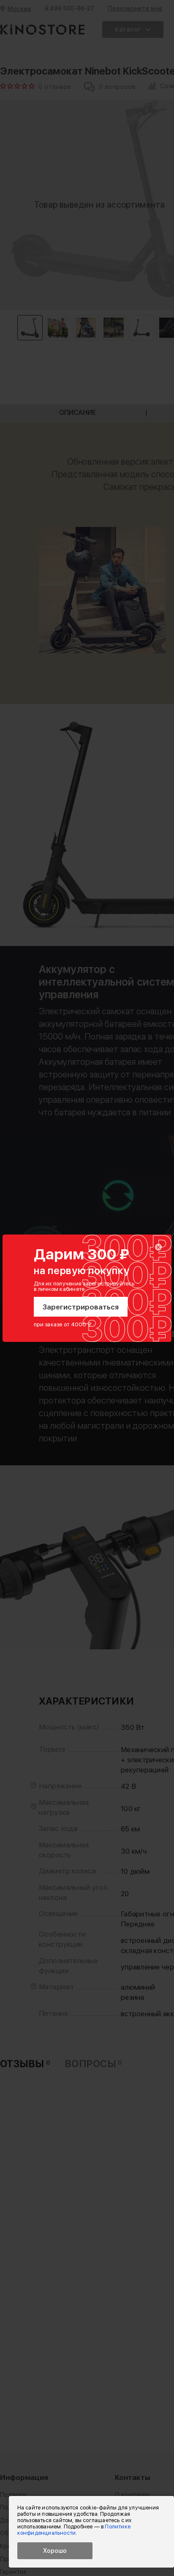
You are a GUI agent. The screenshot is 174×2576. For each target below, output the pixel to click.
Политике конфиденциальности (74, 2530)
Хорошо (55, 2551)
